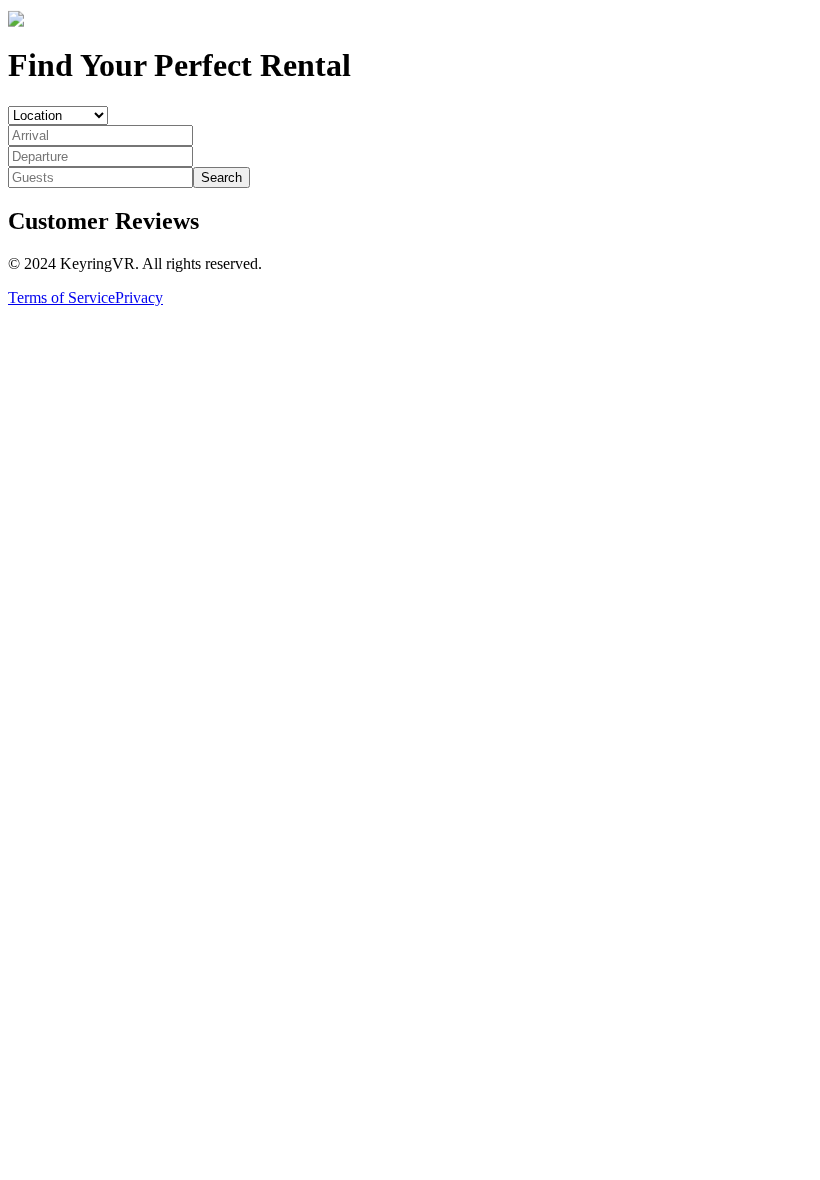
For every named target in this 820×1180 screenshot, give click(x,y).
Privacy (139, 297)
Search (221, 177)
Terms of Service (61, 297)
